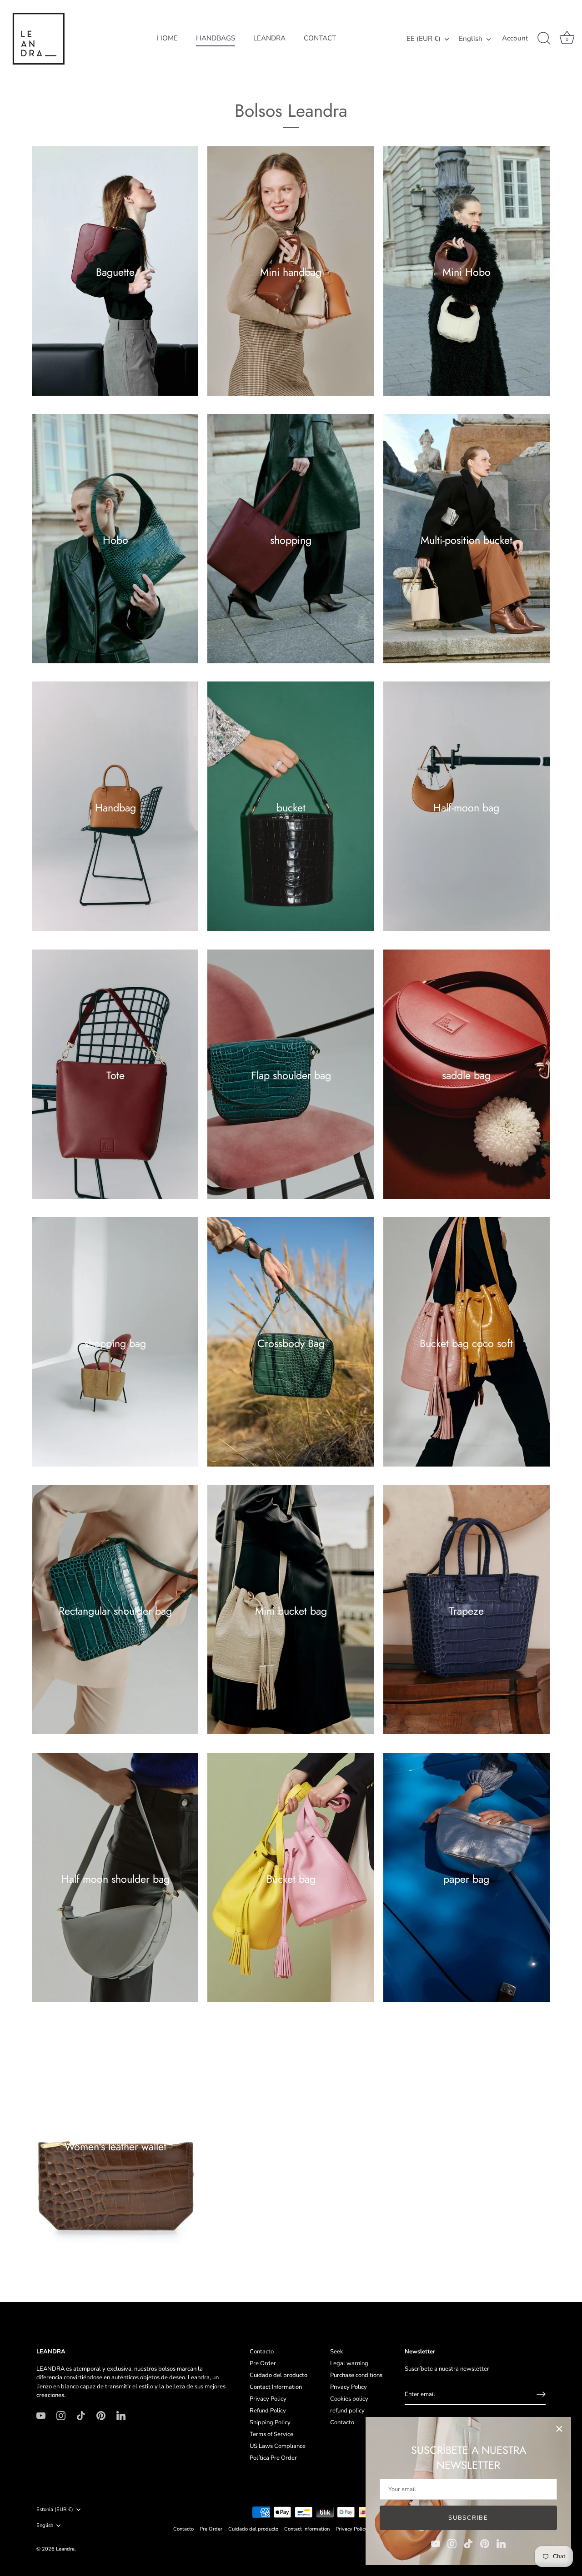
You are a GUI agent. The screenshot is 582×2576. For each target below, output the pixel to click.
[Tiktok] (468, 2543)
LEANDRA (269, 38)
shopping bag (115, 1343)
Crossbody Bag (291, 1343)
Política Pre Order (273, 2458)
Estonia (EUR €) (55, 2510)
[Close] (559, 2429)
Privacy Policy (268, 2399)
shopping (291, 540)
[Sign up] (541, 2394)
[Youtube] (436, 2543)
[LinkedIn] (501, 2543)
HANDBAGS (216, 38)
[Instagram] (452, 2543)
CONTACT (320, 38)
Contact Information (276, 2387)
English (471, 39)
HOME (167, 38)
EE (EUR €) (424, 39)
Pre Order (263, 2363)
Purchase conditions (356, 2375)
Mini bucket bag (291, 1611)
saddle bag (466, 1075)
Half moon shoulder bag (115, 1879)
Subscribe (468, 2518)
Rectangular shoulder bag (115, 1611)
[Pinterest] (485, 2543)
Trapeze (467, 1611)
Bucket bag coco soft (466, 1343)
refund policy (347, 2411)
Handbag (115, 807)
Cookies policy (349, 2399)
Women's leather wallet (115, 2146)
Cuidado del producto (278, 2375)
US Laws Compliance (278, 2446)
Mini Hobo (467, 272)
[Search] (544, 39)
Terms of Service (271, 2434)
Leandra (65, 2549)
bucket (291, 807)
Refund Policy (268, 2411)
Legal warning (349, 2363)
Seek (337, 2352)
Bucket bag (291, 1879)
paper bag (466, 1879)
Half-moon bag (466, 807)
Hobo (115, 540)
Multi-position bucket (467, 540)
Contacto (262, 2352)
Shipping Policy (270, 2422)
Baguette (115, 272)
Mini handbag (291, 272)
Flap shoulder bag (291, 1075)
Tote (115, 1075)
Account (515, 38)
